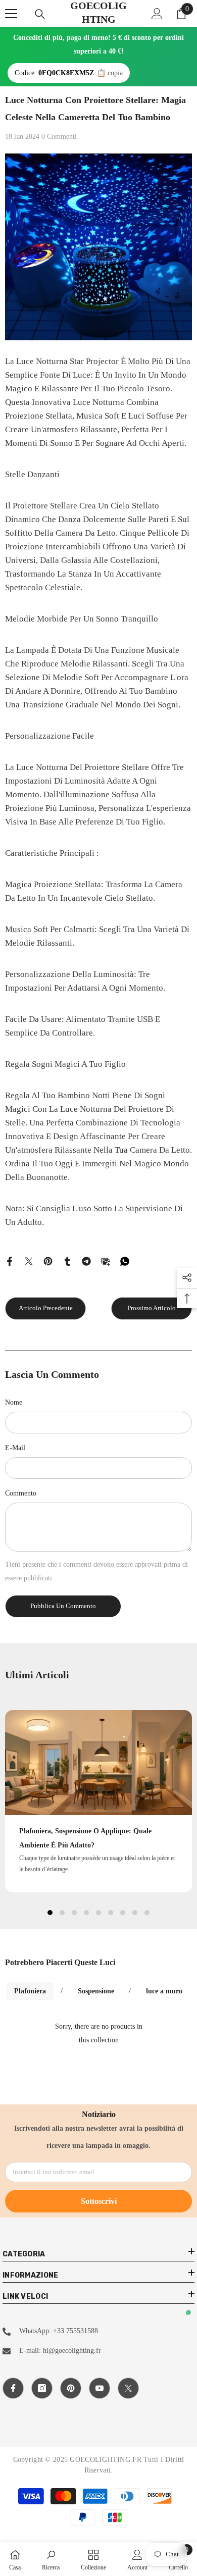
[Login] (157, 14)
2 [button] (62, 1913)
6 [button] (111, 1913)
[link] (51, 2559)
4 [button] (86, 1913)
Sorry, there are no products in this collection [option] (99, 2033)
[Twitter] (29, 1260)
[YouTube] (100, 2388)
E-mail (15, 1448)
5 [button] (98, 1913)
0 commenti (59, 137)
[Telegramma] (86, 1260)
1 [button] (50, 1913)
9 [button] (147, 1913)
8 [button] (135, 1913)
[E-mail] (106, 1260)
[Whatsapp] (125, 1260)
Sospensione (96, 1991)
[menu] (11, 14)
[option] (98, 1801)
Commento (21, 1493)
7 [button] (123, 1913)
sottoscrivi (99, 2201)
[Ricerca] (40, 14)
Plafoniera (30, 1991)
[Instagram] (42, 2388)
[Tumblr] (67, 1260)
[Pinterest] (48, 1260)
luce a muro (164, 1991)
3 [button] (74, 1913)
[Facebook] (10, 1260)
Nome (14, 1402)
